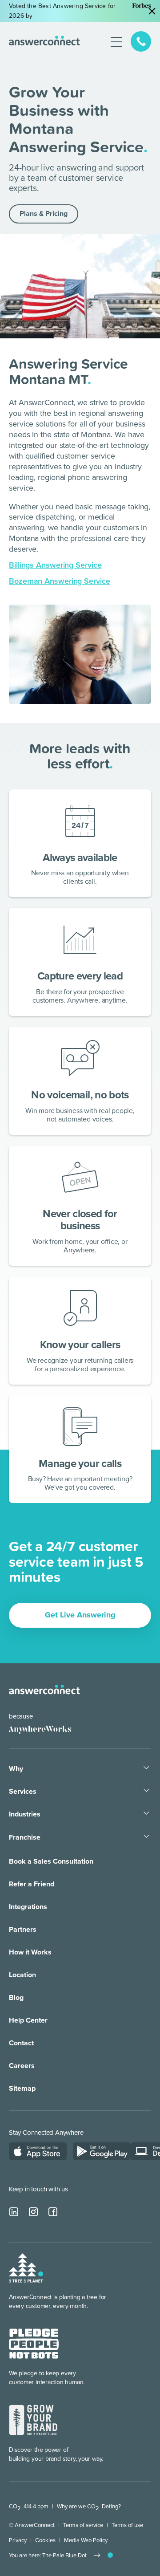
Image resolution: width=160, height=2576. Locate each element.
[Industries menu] (146, 1814)
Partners (23, 1930)
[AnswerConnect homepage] (44, 1690)
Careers (22, 2066)
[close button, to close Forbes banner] (152, 11)
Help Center (28, 2020)
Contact (21, 2043)
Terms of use (127, 2525)
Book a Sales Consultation (51, 1861)
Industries (25, 1814)
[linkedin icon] (14, 2212)
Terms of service (83, 2525)
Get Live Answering (80, 1615)
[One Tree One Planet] (26, 2269)
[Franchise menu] (146, 1837)
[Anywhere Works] (36, 1729)
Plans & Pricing (44, 214)
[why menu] (146, 1768)
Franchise (25, 1837)
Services (23, 1792)
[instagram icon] (34, 2212)
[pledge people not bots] (34, 2344)
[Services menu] (146, 1791)
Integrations (28, 1907)
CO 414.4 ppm (29, 2507)
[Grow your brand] (33, 2421)
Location (22, 1975)
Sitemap (22, 2088)
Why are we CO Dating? (89, 2507)
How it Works (30, 1952)
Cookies (45, 2540)
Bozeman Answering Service (60, 581)
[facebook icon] (53, 2212)
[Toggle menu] (116, 41)
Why (16, 1769)
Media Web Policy (86, 2540)
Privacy (18, 2540)
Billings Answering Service (55, 565)
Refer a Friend (32, 1884)
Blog (16, 1998)
